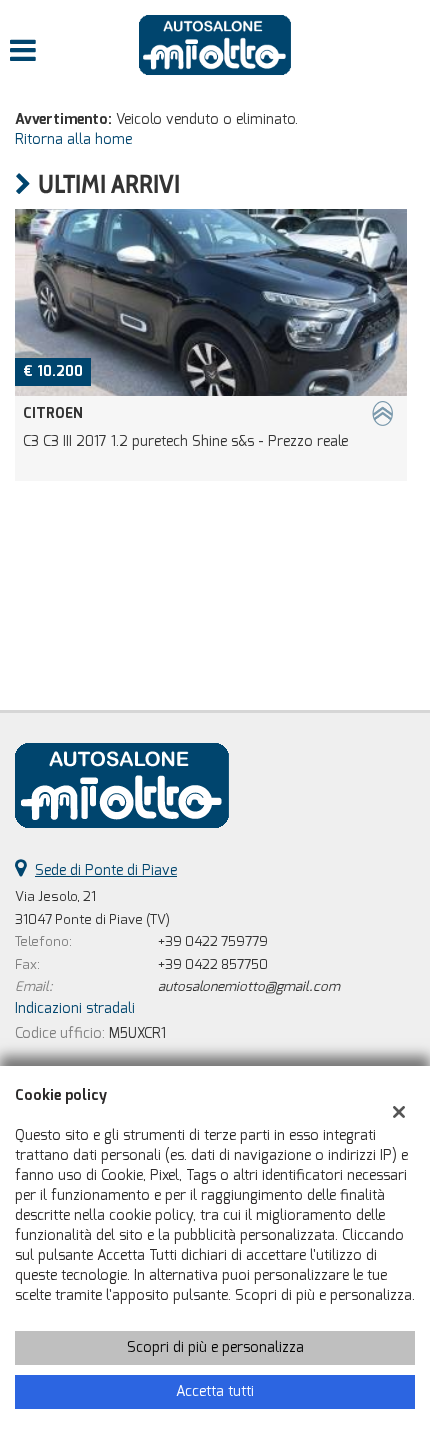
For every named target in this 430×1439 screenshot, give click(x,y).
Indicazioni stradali (75, 1008)
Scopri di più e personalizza (215, 1347)
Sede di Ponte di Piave (106, 870)
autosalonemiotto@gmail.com (249, 986)
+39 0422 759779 (213, 941)
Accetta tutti (215, 1391)
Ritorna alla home (73, 139)
